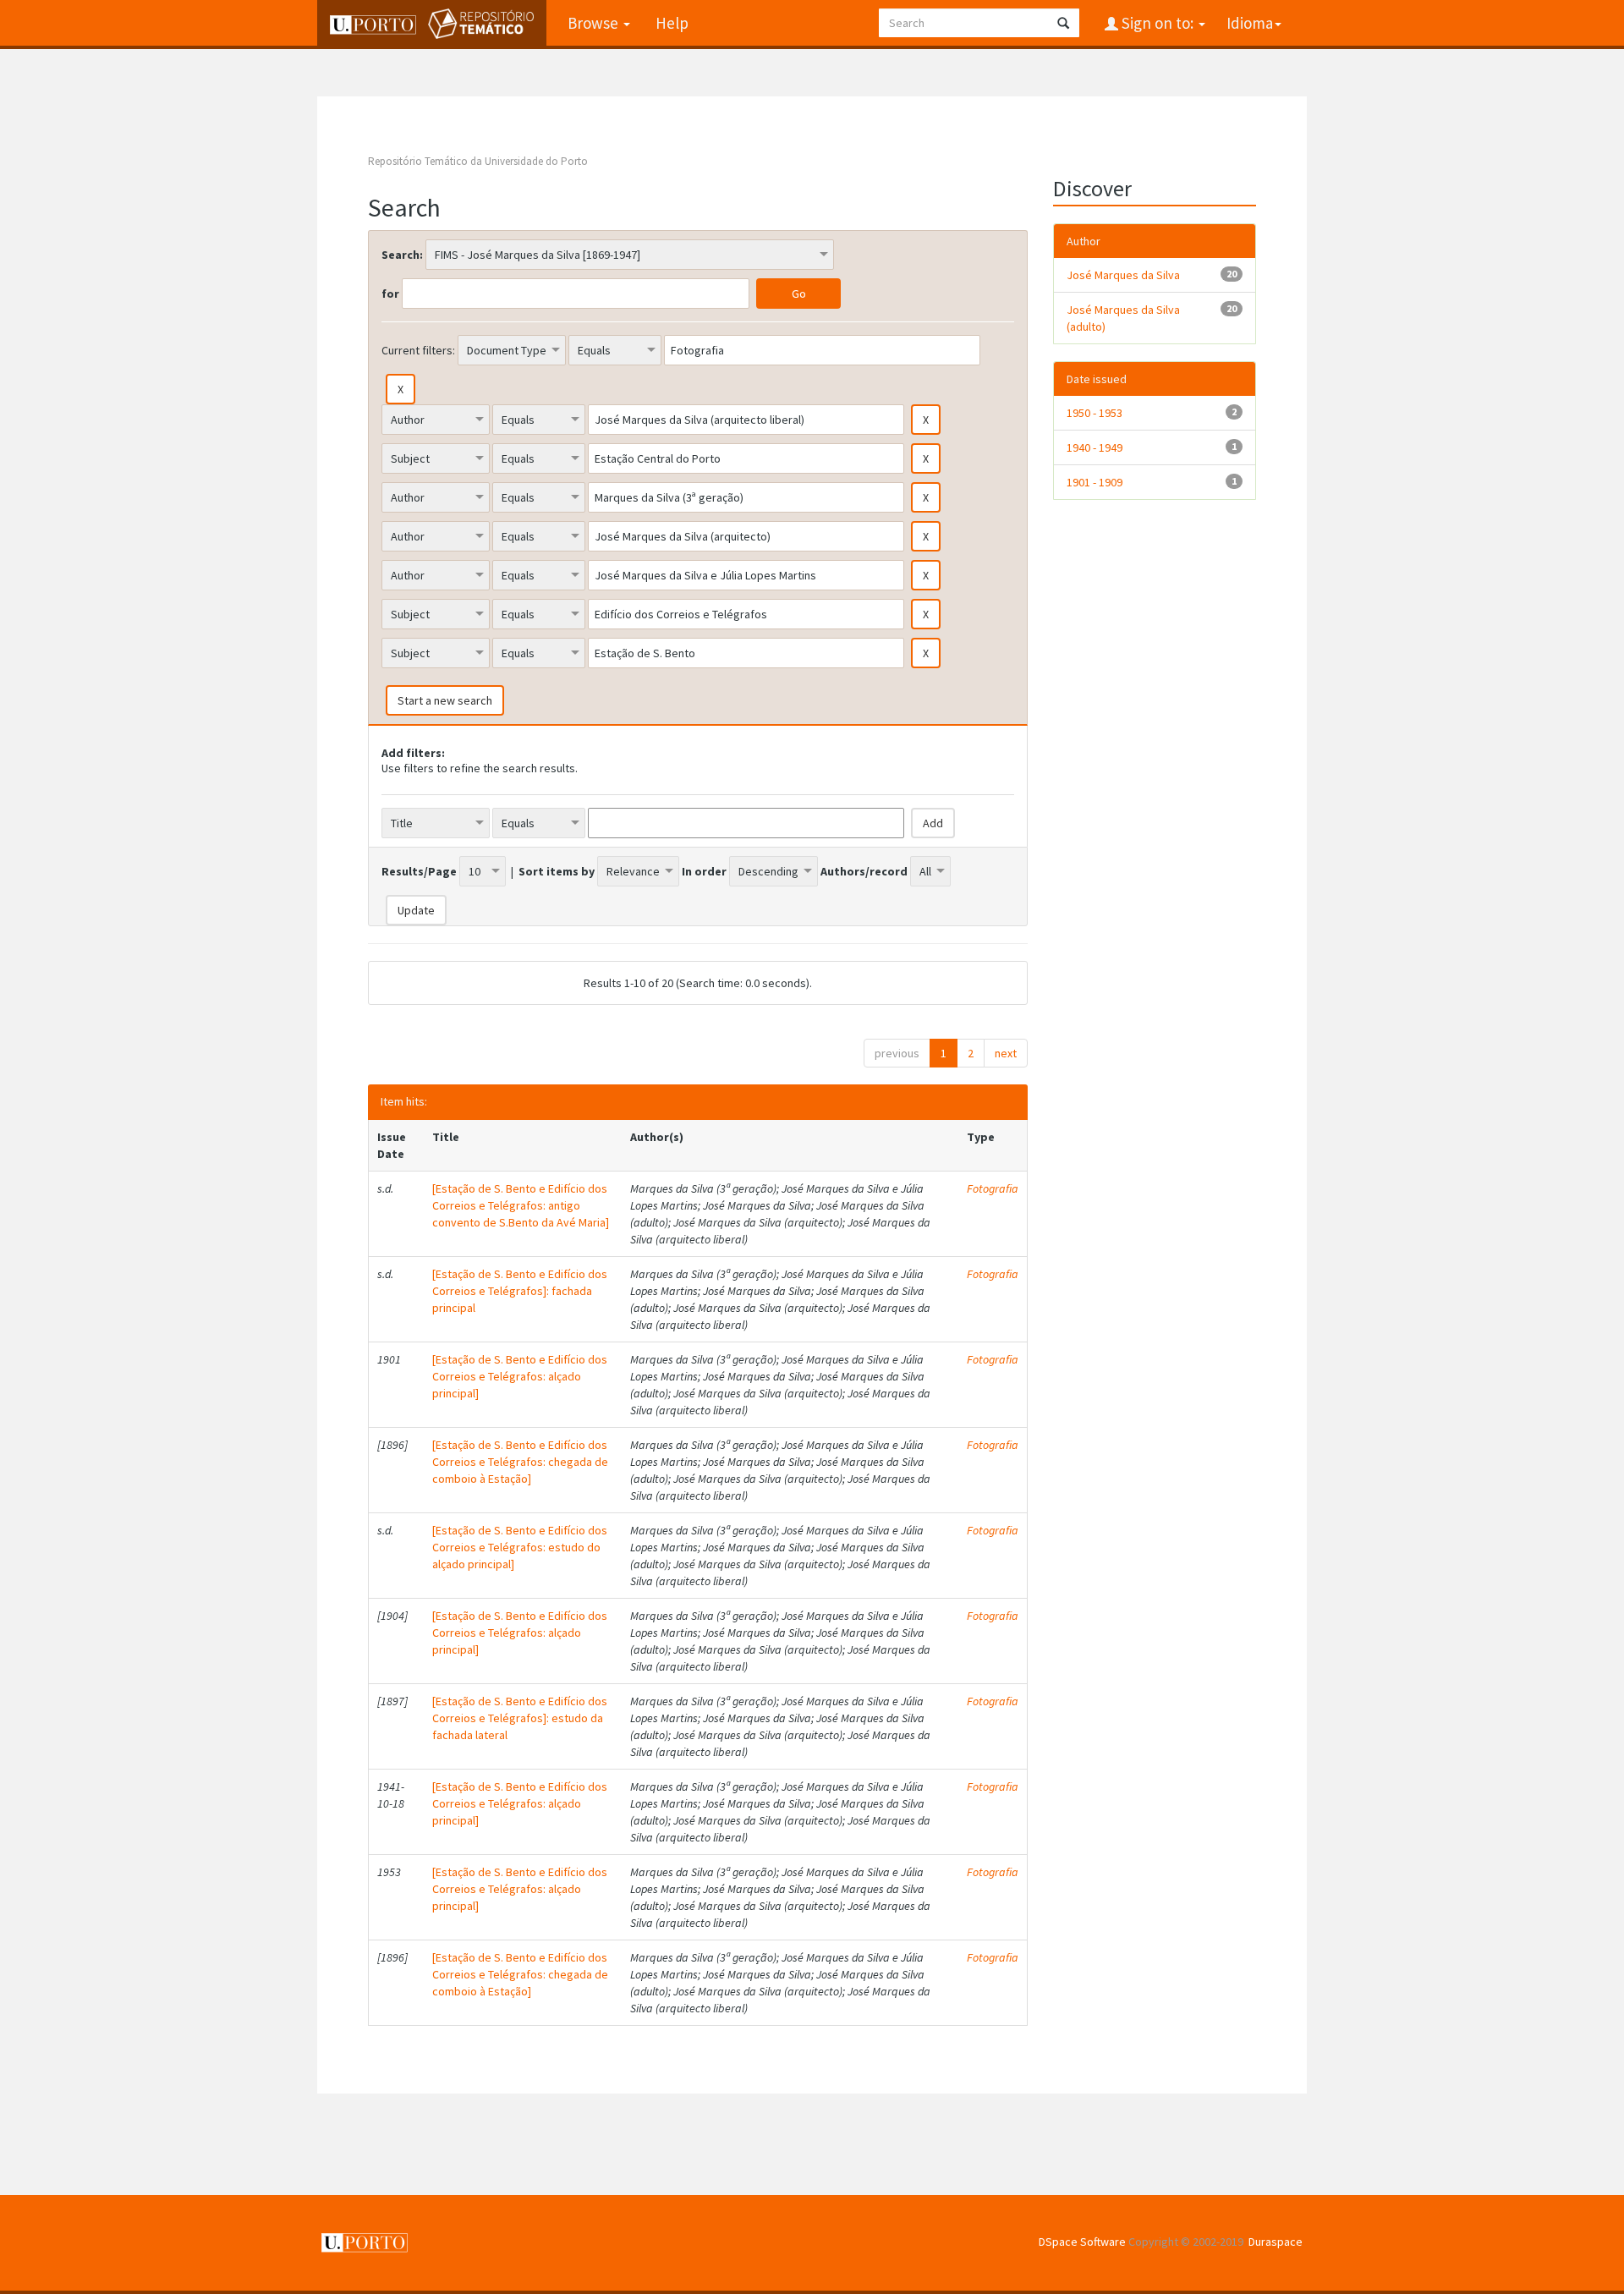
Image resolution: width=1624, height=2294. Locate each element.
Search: (402, 255)
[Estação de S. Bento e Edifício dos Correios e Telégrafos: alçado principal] (520, 1376)
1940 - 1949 (1095, 447)
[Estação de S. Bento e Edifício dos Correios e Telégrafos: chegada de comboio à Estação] (520, 1462)
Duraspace (1276, 2242)
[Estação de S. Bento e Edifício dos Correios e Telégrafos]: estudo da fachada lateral (520, 1718)
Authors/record (864, 871)
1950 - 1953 (1095, 413)
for (390, 294)
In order (704, 871)
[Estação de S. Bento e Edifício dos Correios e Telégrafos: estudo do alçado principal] (520, 1547)
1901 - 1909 (1095, 482)
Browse (595, 23)
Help (672, 23)
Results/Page (419, 871)
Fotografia (993, 1188)
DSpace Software (1082, 2242)
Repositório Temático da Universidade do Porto (478, 161)
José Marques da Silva (1123, 275)
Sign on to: (1158, 23)
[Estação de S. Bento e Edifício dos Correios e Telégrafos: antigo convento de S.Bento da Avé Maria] (521, 1205)
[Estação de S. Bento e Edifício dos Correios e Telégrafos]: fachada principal (520, 1291)
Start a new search (445, 700)
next (1006, 1053)
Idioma (1250, 23)
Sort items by (557, 871)
